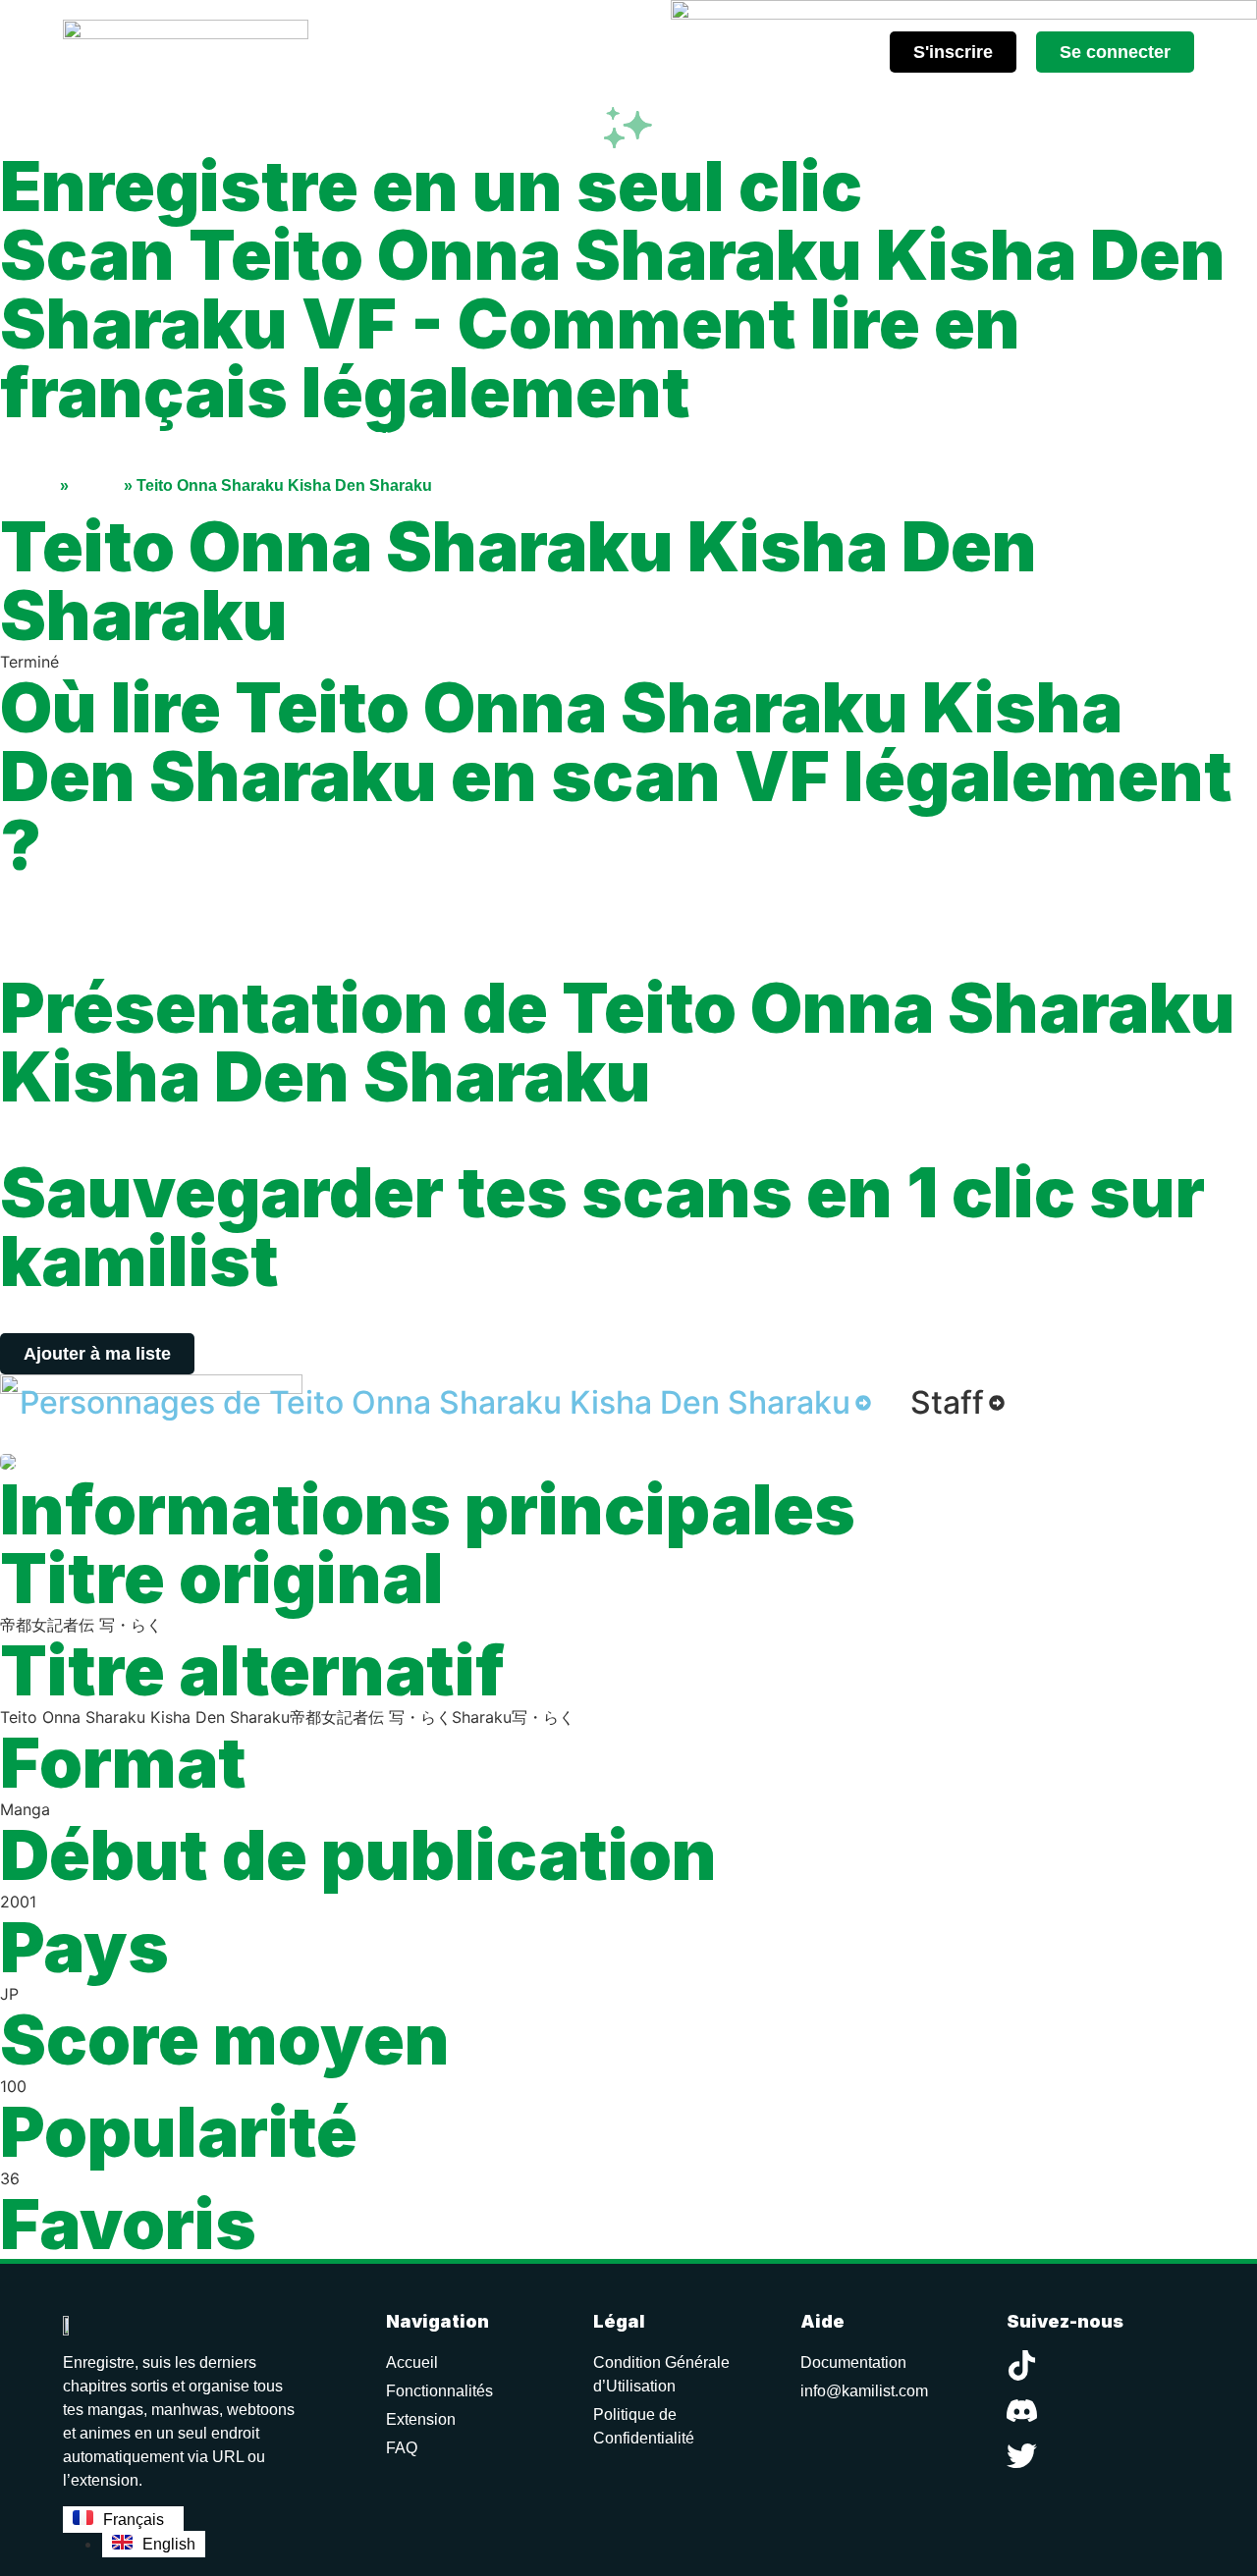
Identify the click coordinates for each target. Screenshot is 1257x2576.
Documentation (853, 2362)
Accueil (28, 485)
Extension (421, 2419)
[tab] (445, 1403)
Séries (96, 485)
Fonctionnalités (439, 2391)
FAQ (402, 2448)
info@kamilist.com (864, 2391)
